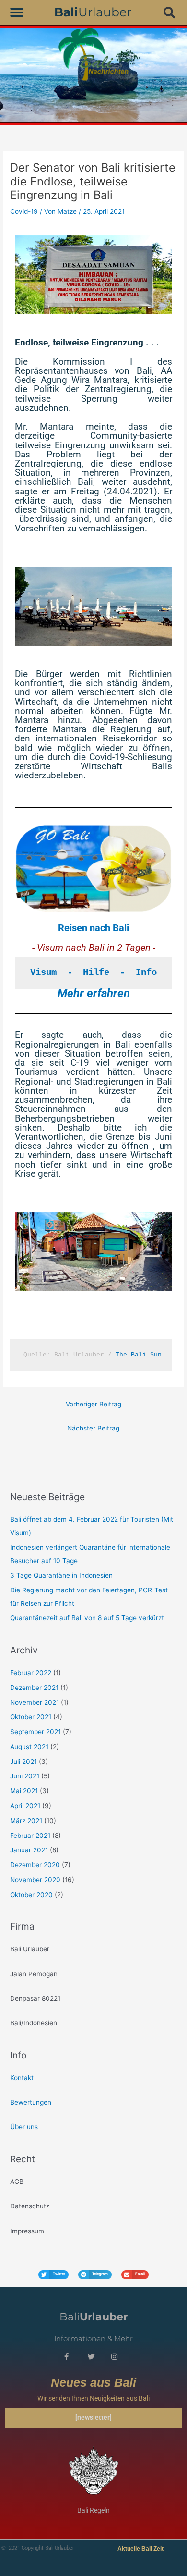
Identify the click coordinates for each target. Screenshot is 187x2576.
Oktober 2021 (31, 1717)
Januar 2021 (29, 1850)
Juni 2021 (25, 1776)
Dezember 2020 (35, 1865)
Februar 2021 (30, 1836)
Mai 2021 (24, 1791)
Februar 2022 (31, 1673)
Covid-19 (24, 211)
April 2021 (25, 1806)
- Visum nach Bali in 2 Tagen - (94, 948)
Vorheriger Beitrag (93, 1404)
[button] (17, 12)
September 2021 (35, 1732)
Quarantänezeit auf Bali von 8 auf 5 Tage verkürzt (87, 1618)
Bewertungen (31, 2102)
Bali (93, 2317)
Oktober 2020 (31, 1895)
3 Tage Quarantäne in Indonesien (61, 1575)
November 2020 (35, 1880)
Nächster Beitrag (93, 1428)
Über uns (24, 2127)
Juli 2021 (23, 1762)
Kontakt (22, 2078)
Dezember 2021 (34, 1688)
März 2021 (26, 1821)
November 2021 (35, 1702)
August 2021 (29, 1747)
